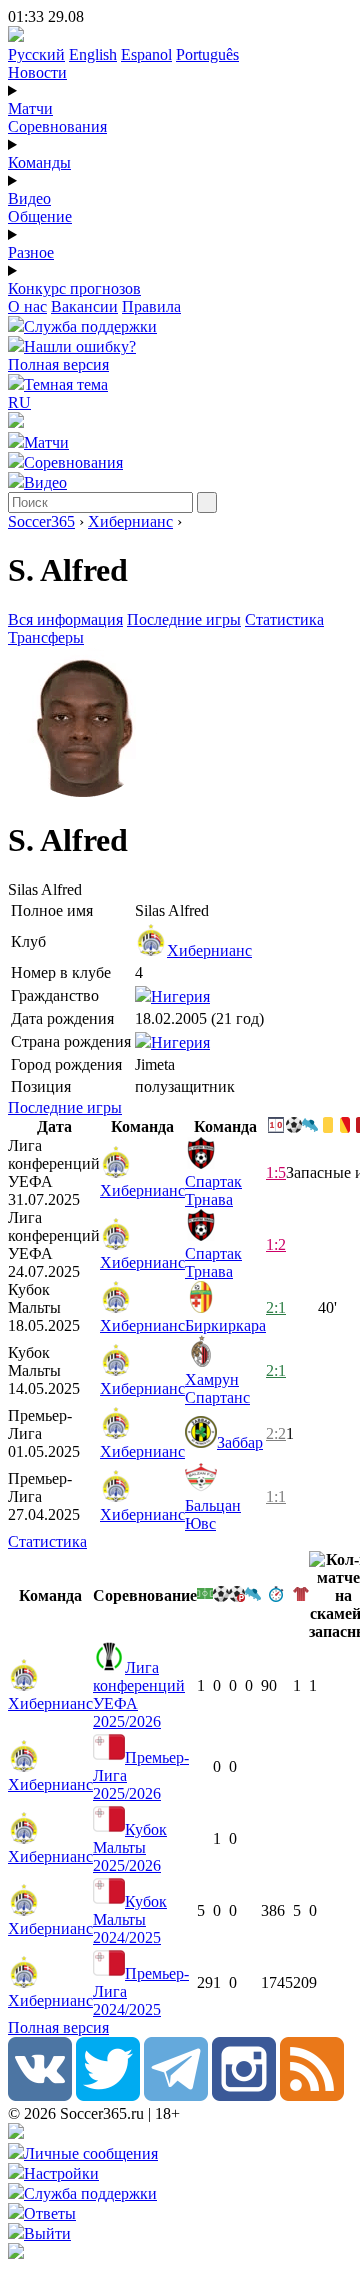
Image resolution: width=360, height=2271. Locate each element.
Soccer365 (41, 521)
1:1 (276, 1496)
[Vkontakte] (40, 2095)
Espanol (146, 54)
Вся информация (65, 619)
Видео (29, 198)
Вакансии (84, 306)
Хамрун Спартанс (217, 1388)
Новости (37, 72)
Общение (40, 216)
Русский (36, 54)
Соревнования (57, 126)
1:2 (276, 1244)
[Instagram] (244, 2095)
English (93, 54)
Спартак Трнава (213, 1190)
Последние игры (184, 619)
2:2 (276, 1433)
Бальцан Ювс (213, 1514)
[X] (108, 2095)
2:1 (276, 1307)
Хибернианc (130, 521)
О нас (27, 306)
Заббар (240, 1442)
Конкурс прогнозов (74, 288)
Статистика (284, 619)
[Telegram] (176, 2095)
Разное (31, 252)
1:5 (276, 1172)
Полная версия (58, 364)
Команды (39, 162)
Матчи (30, 108)
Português (207, 54)
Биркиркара (225, 1325)
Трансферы (46, 637)
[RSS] (312, 2095)
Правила (151, 306)
